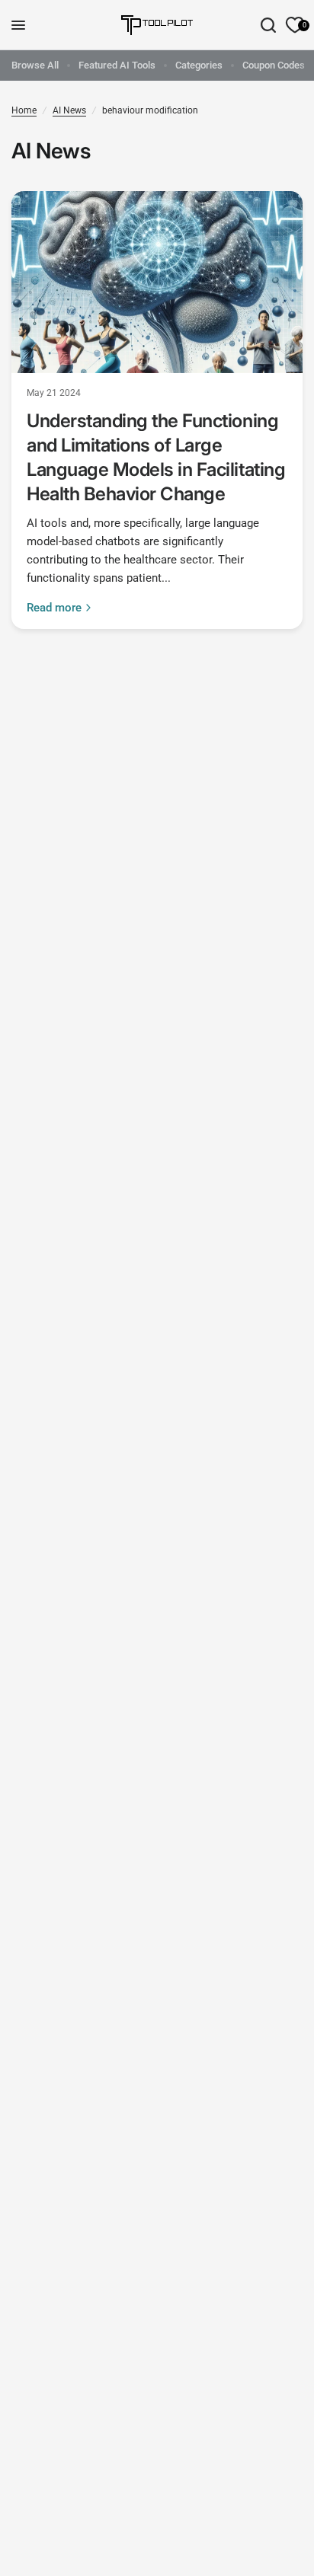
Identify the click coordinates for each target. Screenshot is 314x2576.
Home (24, 110)
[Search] (268, 25)
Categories (199, 65)
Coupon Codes (274, 65)
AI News (69, 110)
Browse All (35, 65)
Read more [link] (54, 608)
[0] (292, 25)
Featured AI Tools (117, 65)
